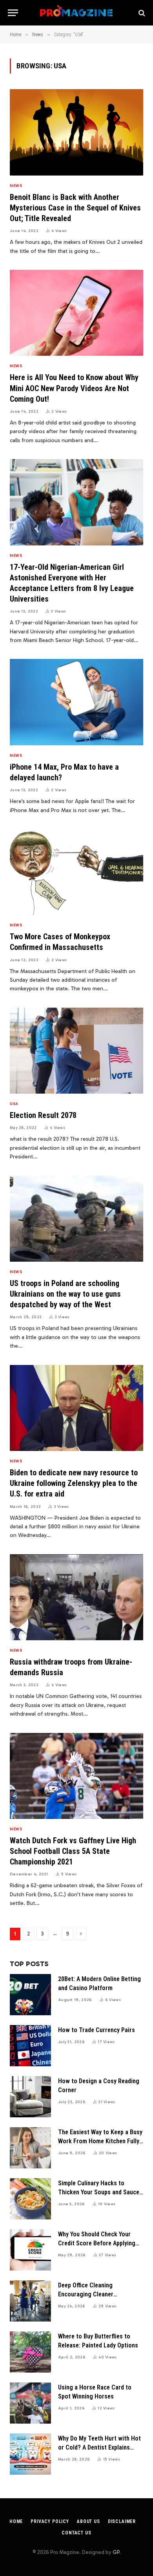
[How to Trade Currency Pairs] (30, 2046)
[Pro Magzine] (77, 13)
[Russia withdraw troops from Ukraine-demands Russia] (76, 1597)
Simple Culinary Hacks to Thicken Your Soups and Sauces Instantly (100, 2192)
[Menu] (13, 13)
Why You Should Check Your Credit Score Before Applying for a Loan (97, 2243)
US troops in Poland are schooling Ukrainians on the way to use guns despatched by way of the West (65, 1294)
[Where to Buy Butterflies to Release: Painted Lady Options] (30, 2352)
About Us (88, 2521)
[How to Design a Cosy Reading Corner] (30, 2097)
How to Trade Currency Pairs (97, 2030)
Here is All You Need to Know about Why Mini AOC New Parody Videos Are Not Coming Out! (74, 388)
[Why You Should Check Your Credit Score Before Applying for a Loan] (30, 2250)
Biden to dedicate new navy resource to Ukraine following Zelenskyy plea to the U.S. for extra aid (74, 1483)
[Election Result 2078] (76, 1051)
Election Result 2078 (43, 1115)
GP (116, 2552)
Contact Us (76, 2533)
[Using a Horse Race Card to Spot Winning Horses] (30, 2403)
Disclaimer (122, 2521)
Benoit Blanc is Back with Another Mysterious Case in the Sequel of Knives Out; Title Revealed (75, 208)
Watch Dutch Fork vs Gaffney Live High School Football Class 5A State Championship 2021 (73, 1851)
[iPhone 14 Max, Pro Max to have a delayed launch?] (76, 702)
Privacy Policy (50, 2521)
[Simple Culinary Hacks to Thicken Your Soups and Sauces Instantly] (30, 2199)
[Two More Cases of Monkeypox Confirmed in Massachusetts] (76, 872)
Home (16, 2521)
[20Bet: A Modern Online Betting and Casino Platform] (30, 1995)
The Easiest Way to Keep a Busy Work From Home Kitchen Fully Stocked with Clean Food (100, 2141)
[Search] (141, 13)
